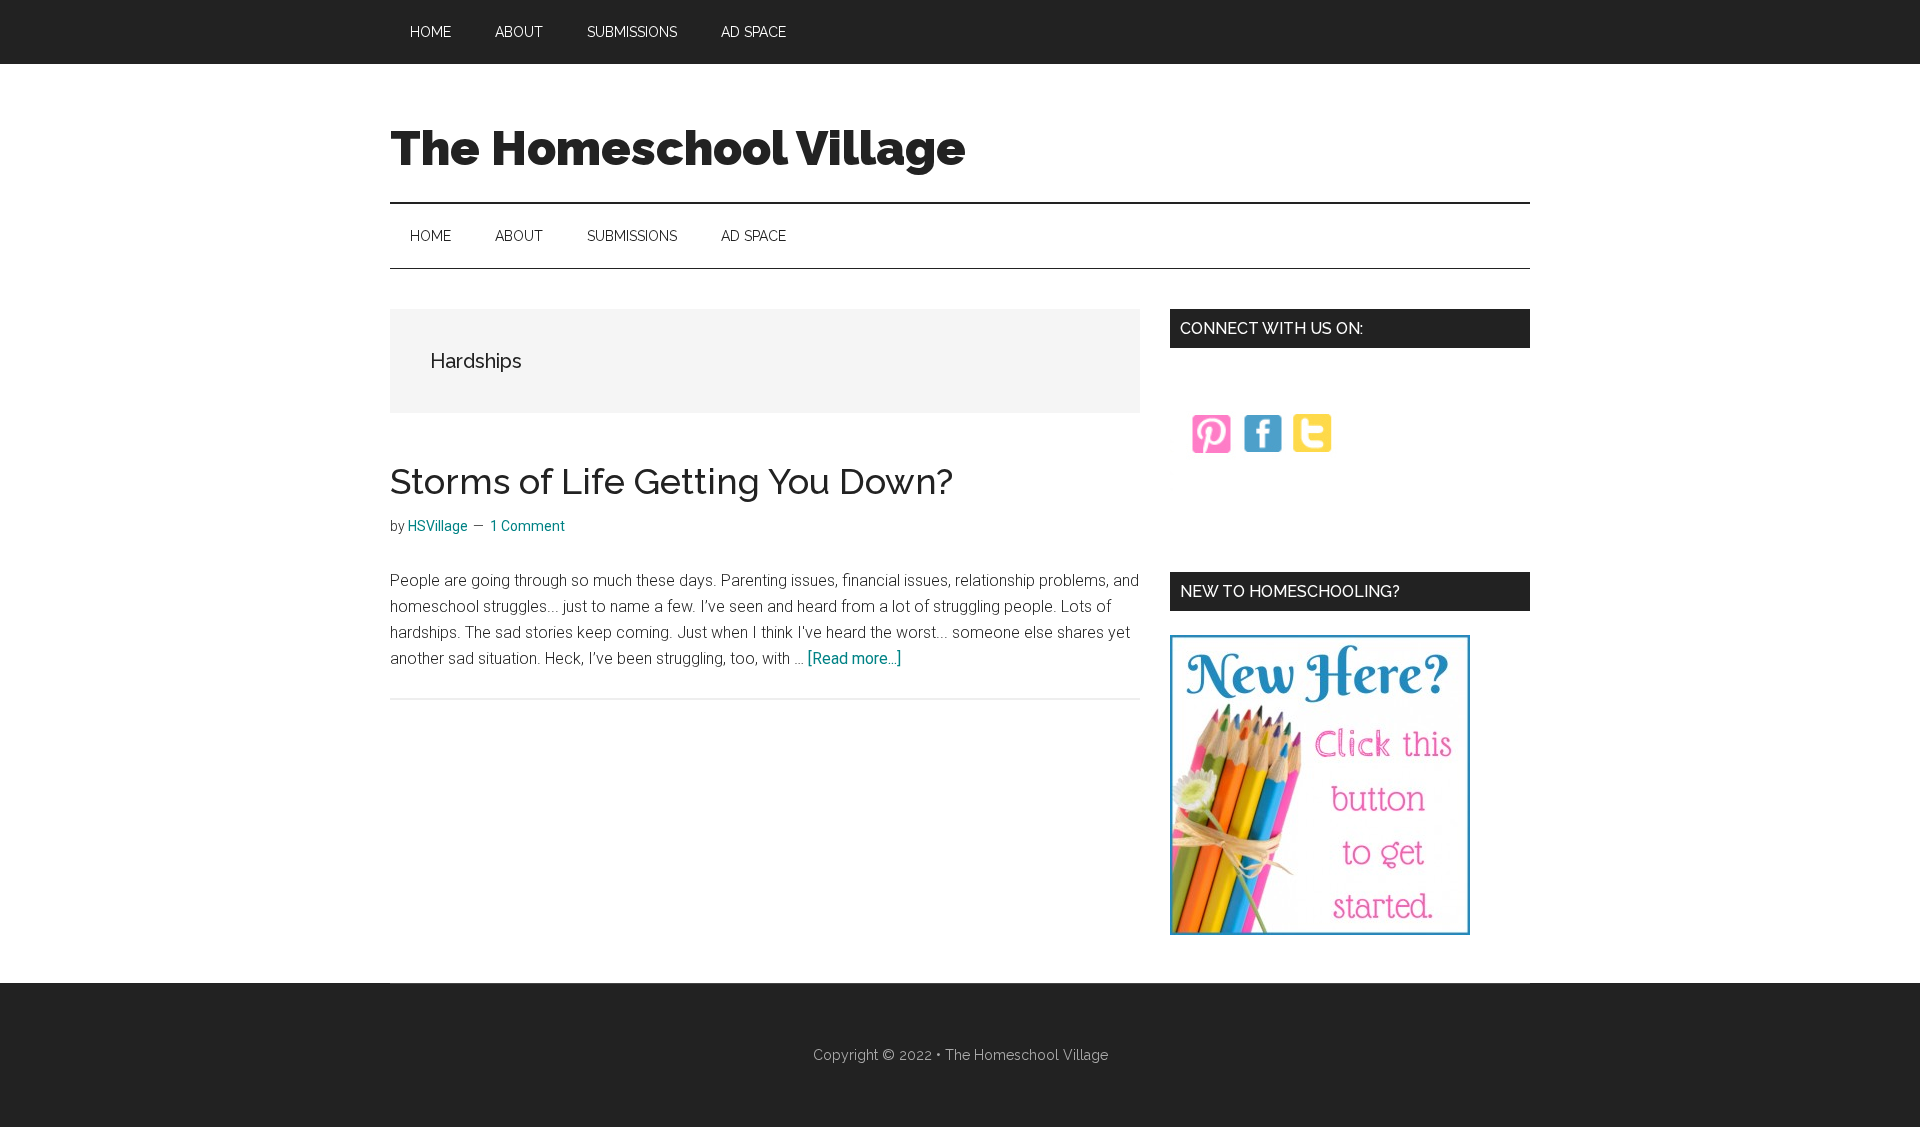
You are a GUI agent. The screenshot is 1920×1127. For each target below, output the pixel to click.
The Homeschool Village (678, 148)
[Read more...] (854, 658)
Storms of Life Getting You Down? (671, 481)
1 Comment (527, 526)
